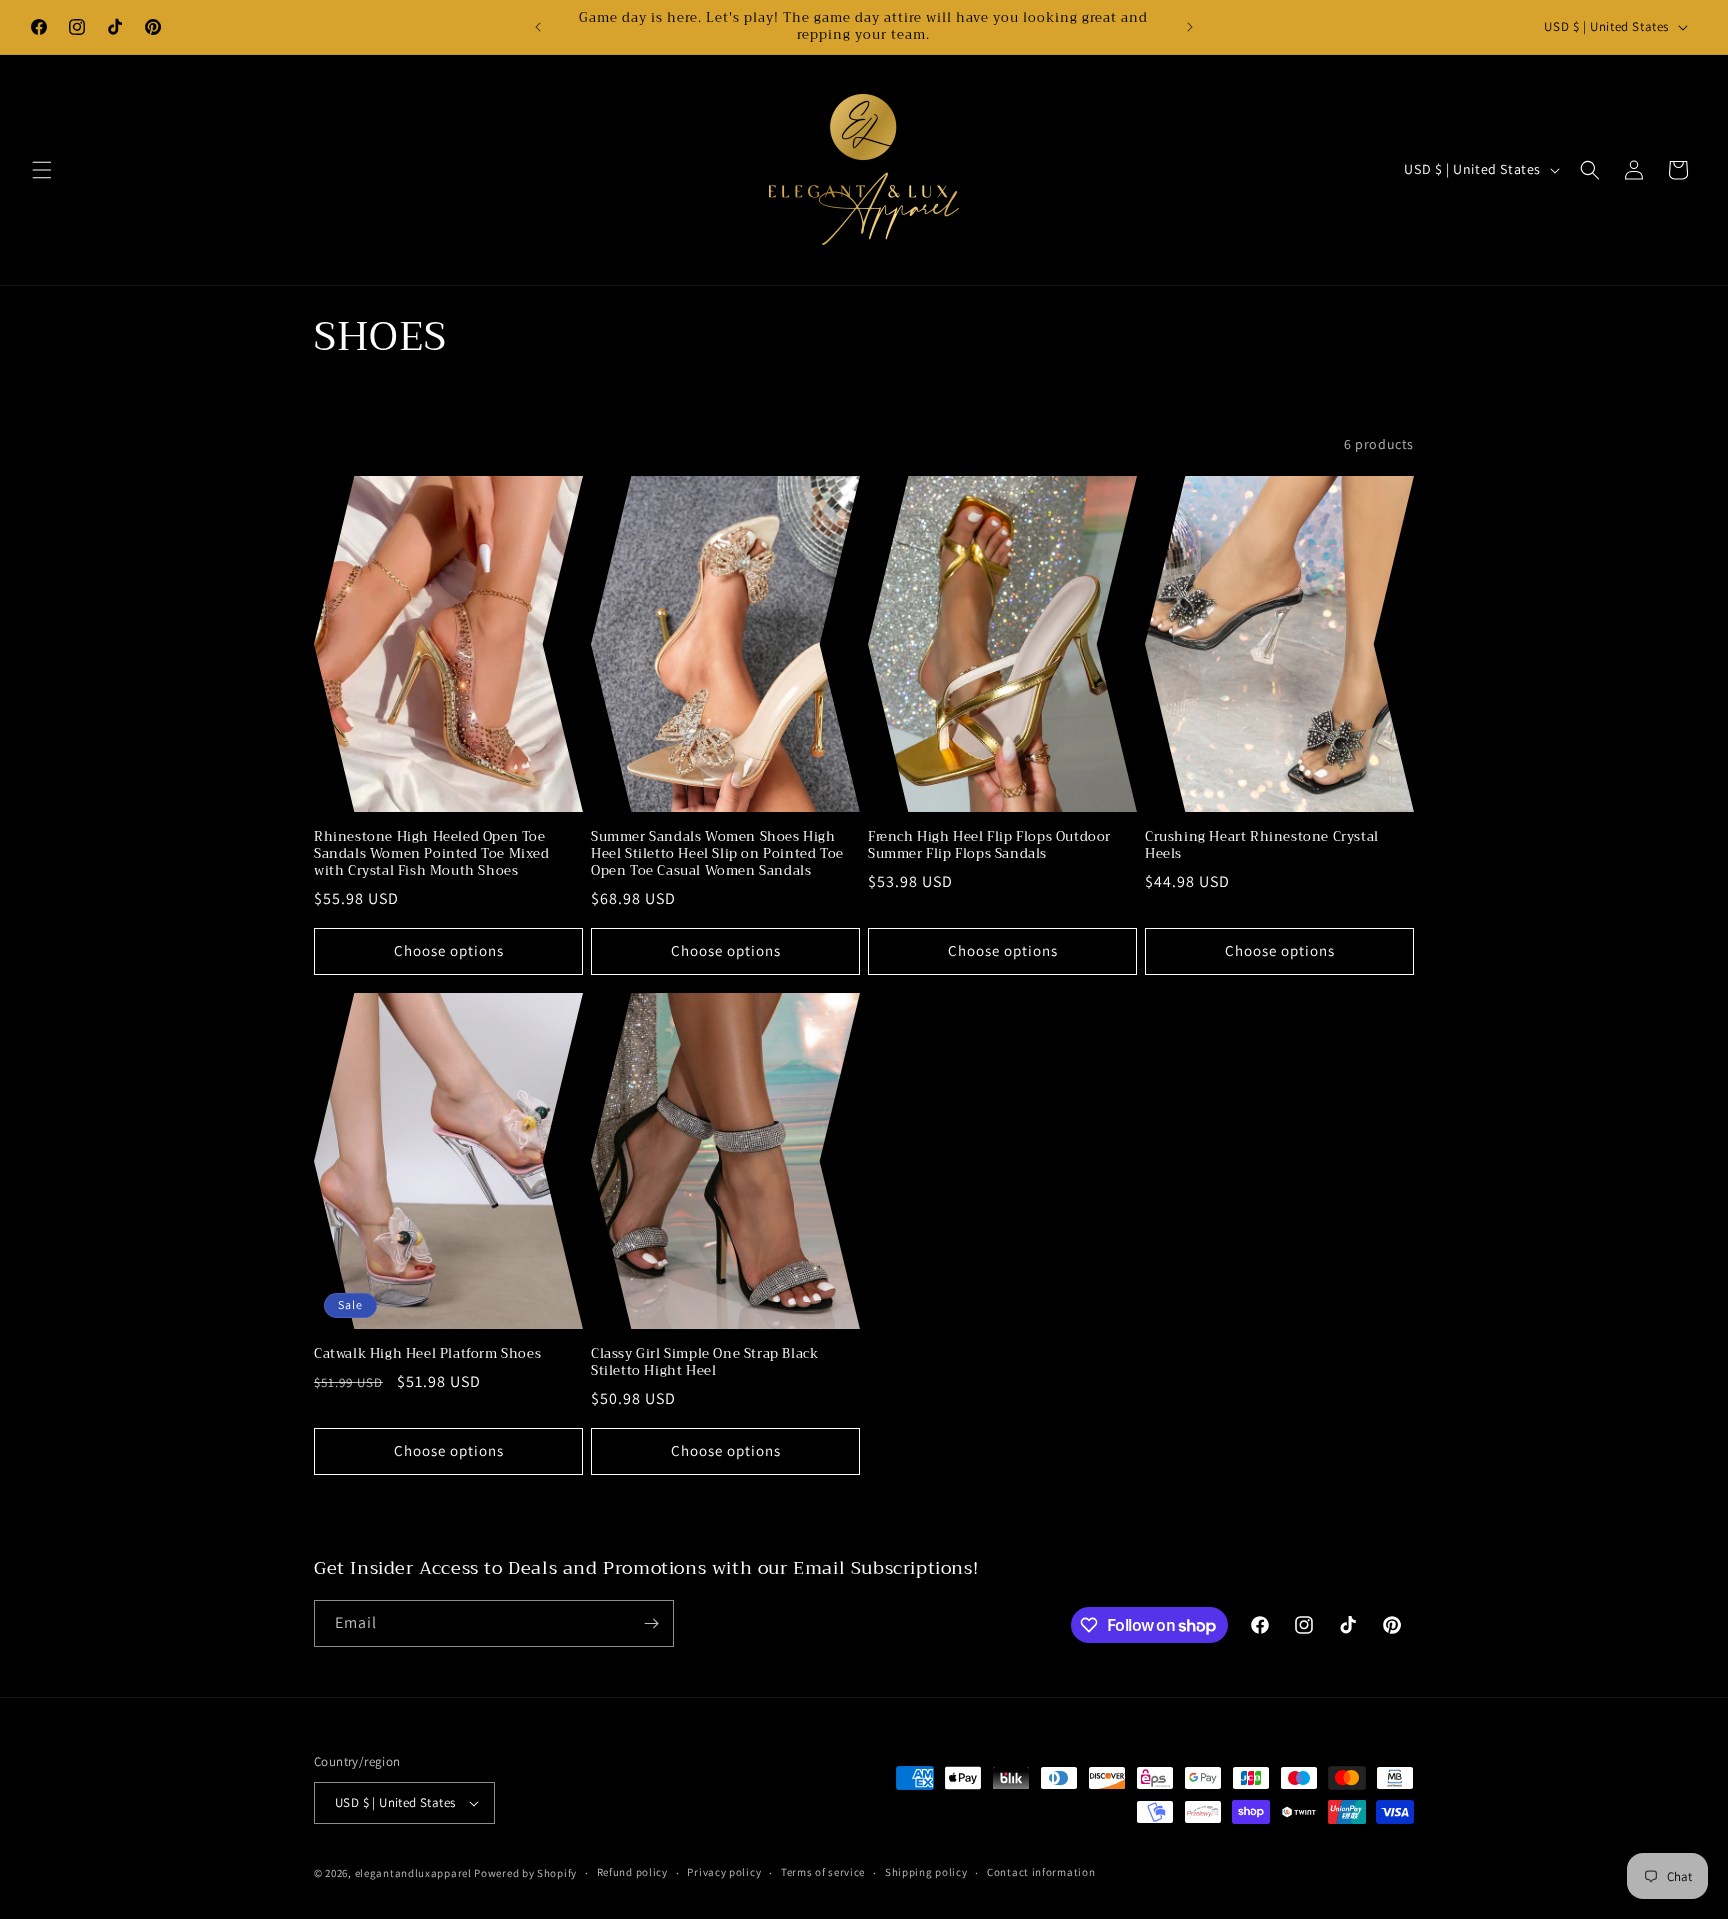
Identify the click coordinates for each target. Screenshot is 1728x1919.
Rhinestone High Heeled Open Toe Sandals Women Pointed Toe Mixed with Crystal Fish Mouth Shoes (432, 854)
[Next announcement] (1190, 27)
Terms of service (823, 1872)
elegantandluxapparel (413, 1873)
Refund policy (632, 1872)
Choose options (449, 950)
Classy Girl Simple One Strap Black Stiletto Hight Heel (704, 1363)
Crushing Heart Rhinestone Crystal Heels (1262, 846)
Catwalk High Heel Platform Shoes (427, 1354)
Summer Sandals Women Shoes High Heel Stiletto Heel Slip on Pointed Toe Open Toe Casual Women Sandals (717, 854)
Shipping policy (926, 1872)
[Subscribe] (651, 1623)
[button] (42, 170)
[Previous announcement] (538, 27)
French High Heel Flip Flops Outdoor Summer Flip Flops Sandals (989, 846)
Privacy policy (724, 1872)
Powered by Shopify (525, 1873)
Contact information (1041, 1872)
